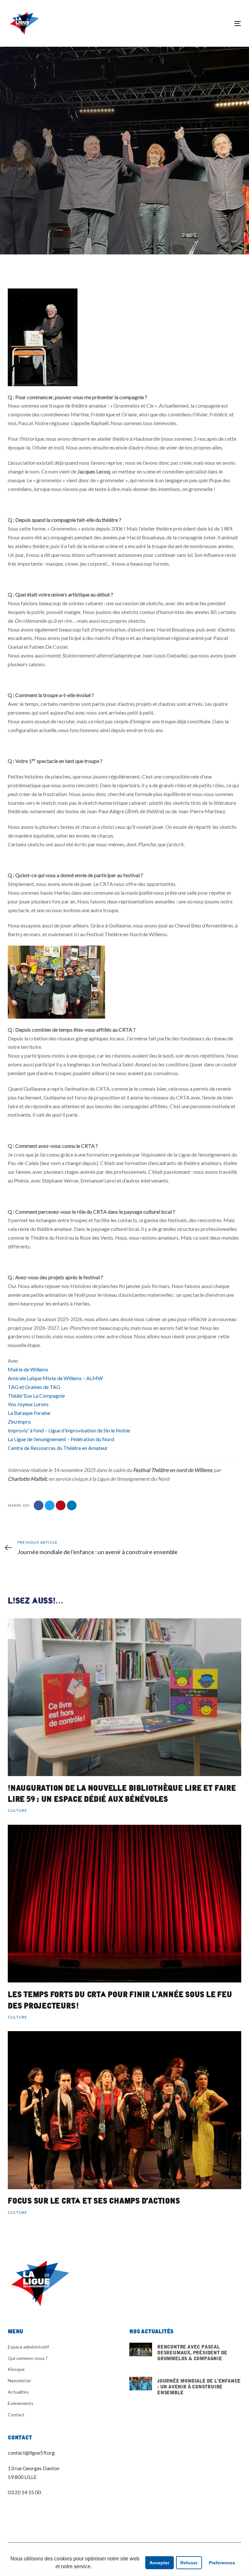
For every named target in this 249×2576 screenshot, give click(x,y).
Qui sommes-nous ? (28, 2358)
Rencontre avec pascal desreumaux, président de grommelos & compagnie (185, 2356)
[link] (28, 1369)
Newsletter (19, 2380)
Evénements (21, 2403)
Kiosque (16, 2369)
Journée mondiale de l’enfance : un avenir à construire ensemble (185, 2390)
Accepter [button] (159, 2563)
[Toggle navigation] (202, 24)
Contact (16, 2415)
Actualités (18, 2392)
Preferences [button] (222, 2563)
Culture (16, 220)
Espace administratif (28, 2347)
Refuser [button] (189, 2563)
